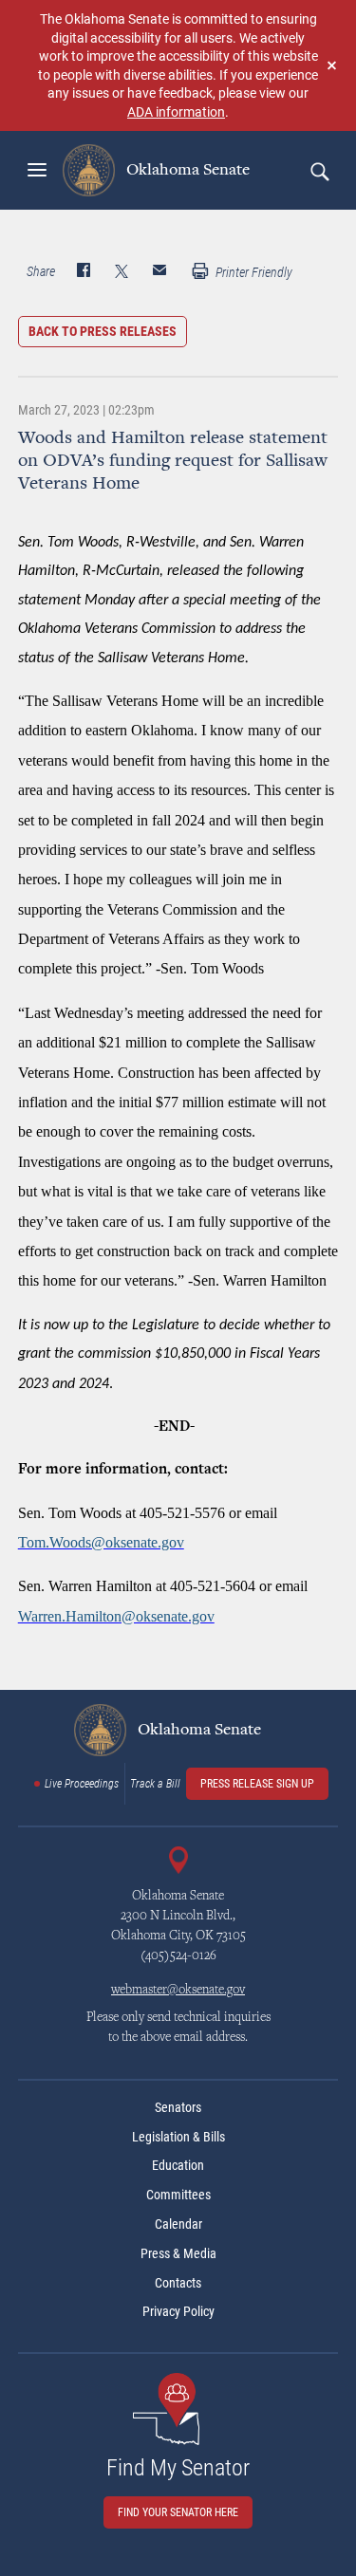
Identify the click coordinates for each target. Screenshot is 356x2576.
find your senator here (178, 2512)
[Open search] (319, 171)
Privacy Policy (178, 2311)
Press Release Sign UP (257, 1784)
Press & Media (178, 2253)
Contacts (178, 2283)
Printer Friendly (253, 272)
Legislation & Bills (178, 2137)
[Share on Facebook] (84, 272)
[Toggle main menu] (37, 170)
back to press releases (103, 331)
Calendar (178, 2224)
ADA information (176, 111)
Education (178, 2165)
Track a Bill (155, 1784)
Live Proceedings (82, 1784)
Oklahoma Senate (186, 170)
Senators (178, 2107)
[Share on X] (122, 272)
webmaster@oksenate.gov (178, 1991)
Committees (178, 2195)
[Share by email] (159, 272)
